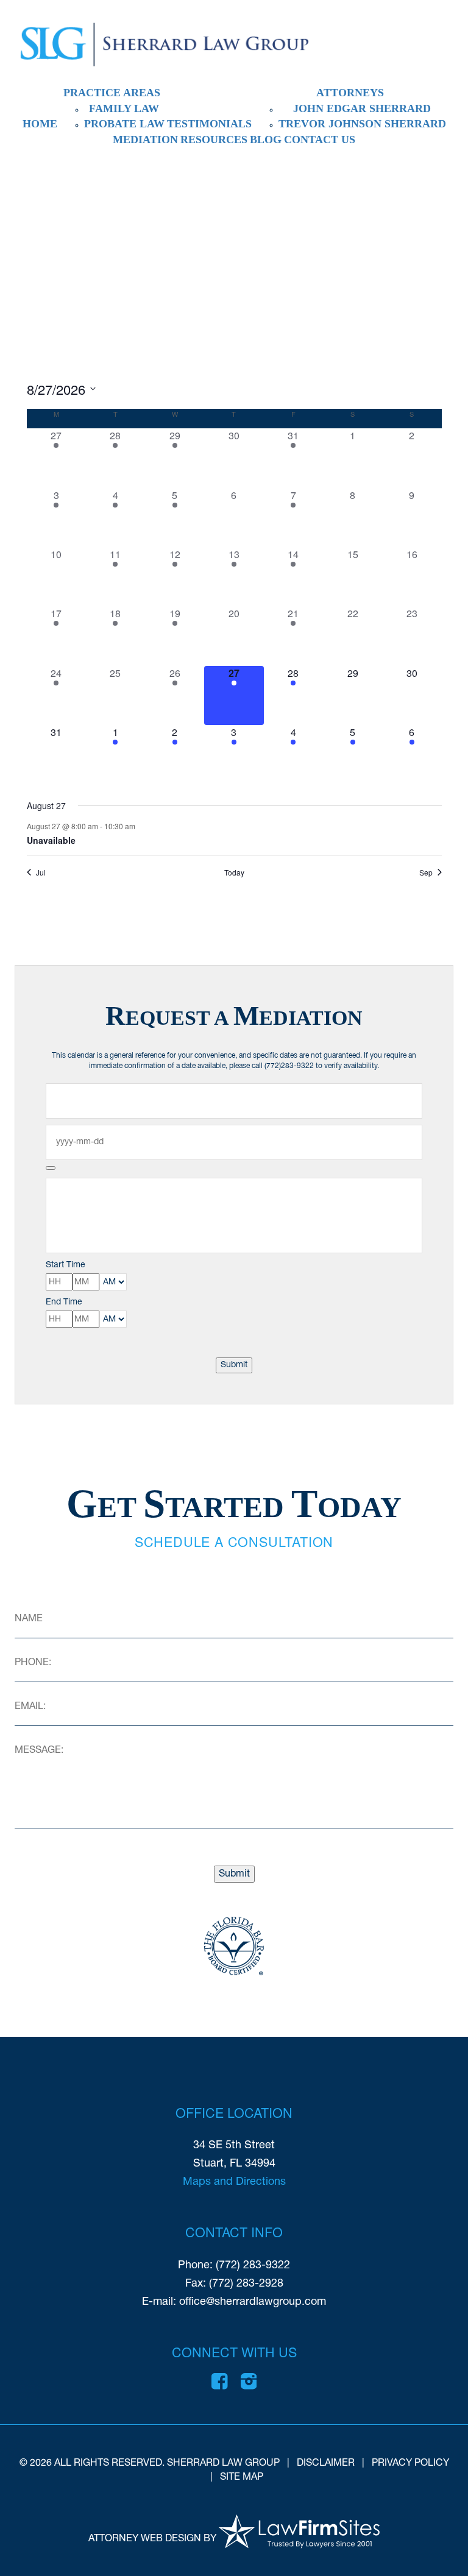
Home (40, 124)
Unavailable (51, 840)
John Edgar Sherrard (362, 108)
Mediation (145, 140)
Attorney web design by (152, 2539)
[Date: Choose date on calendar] (51, 1168)
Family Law (124, 108)
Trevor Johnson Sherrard (362, 124)
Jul (41, 872)
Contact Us (320, 140)
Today (234, 872)
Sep (426, 872)
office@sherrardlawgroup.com (253, 2302)
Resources (214, 140)
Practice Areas (112, 93)
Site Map (242, 2477)
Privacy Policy (410, 2463)
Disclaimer (326, 2463)
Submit (234, 1365)
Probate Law (124, 124)
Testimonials (209, 124)
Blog (266, 140)
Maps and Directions (234, 2182)
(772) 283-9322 (253, 2266)
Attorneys (350, 93)
